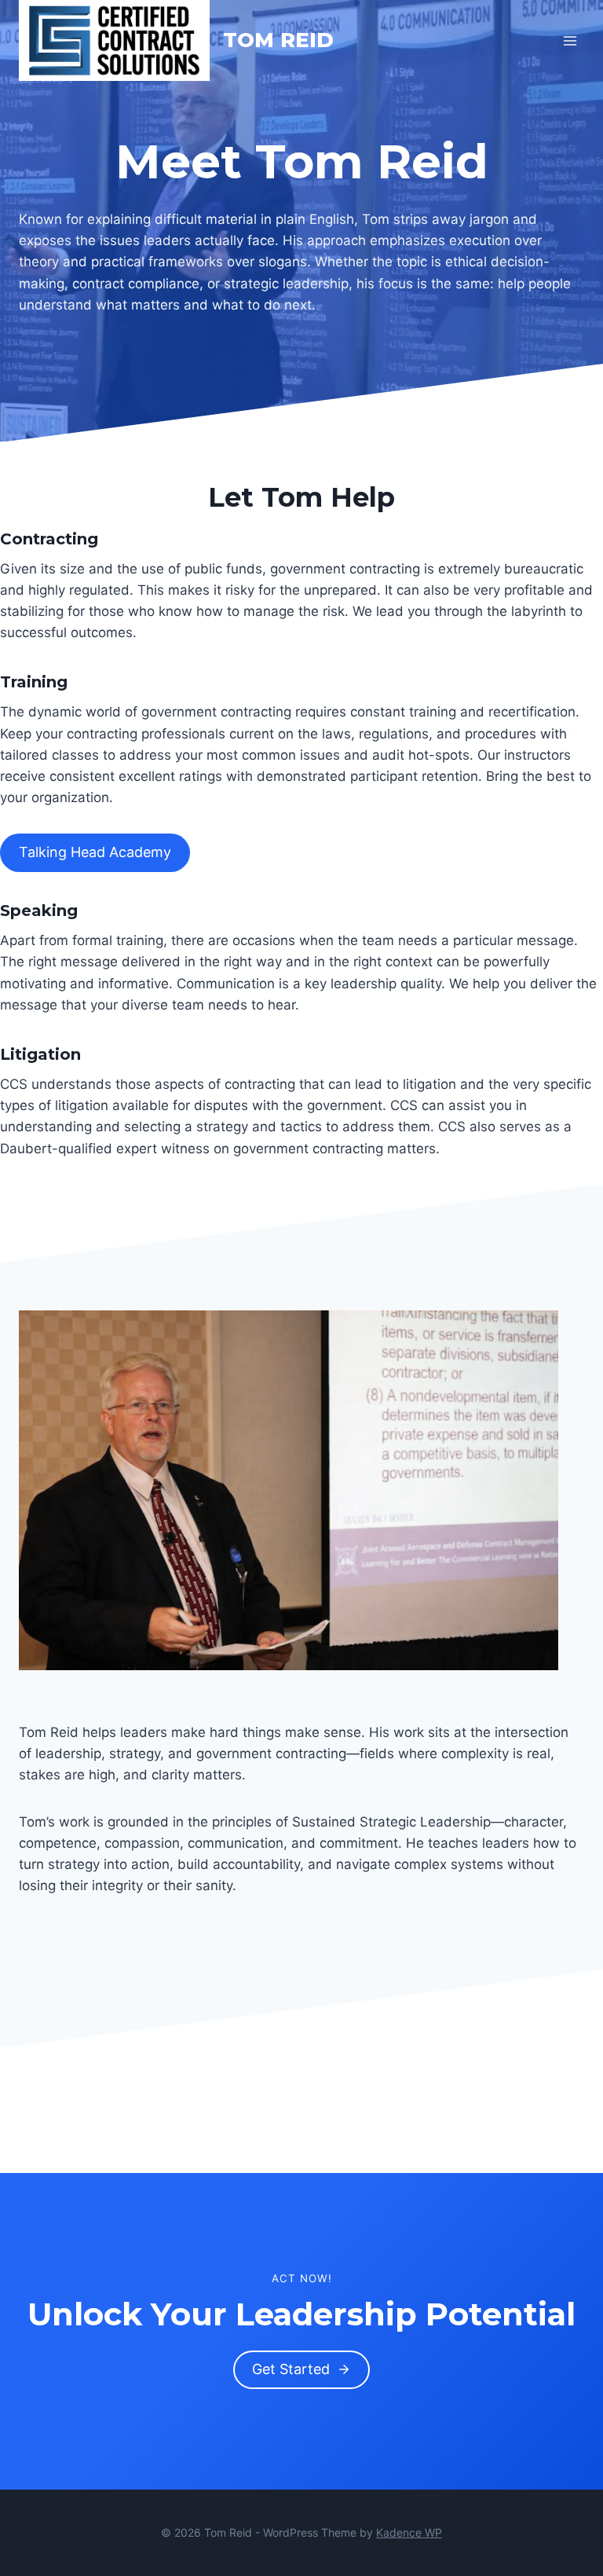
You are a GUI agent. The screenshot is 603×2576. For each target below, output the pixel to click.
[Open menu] (570, 40)
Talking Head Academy (95, 852)
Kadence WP (409, 2532)
